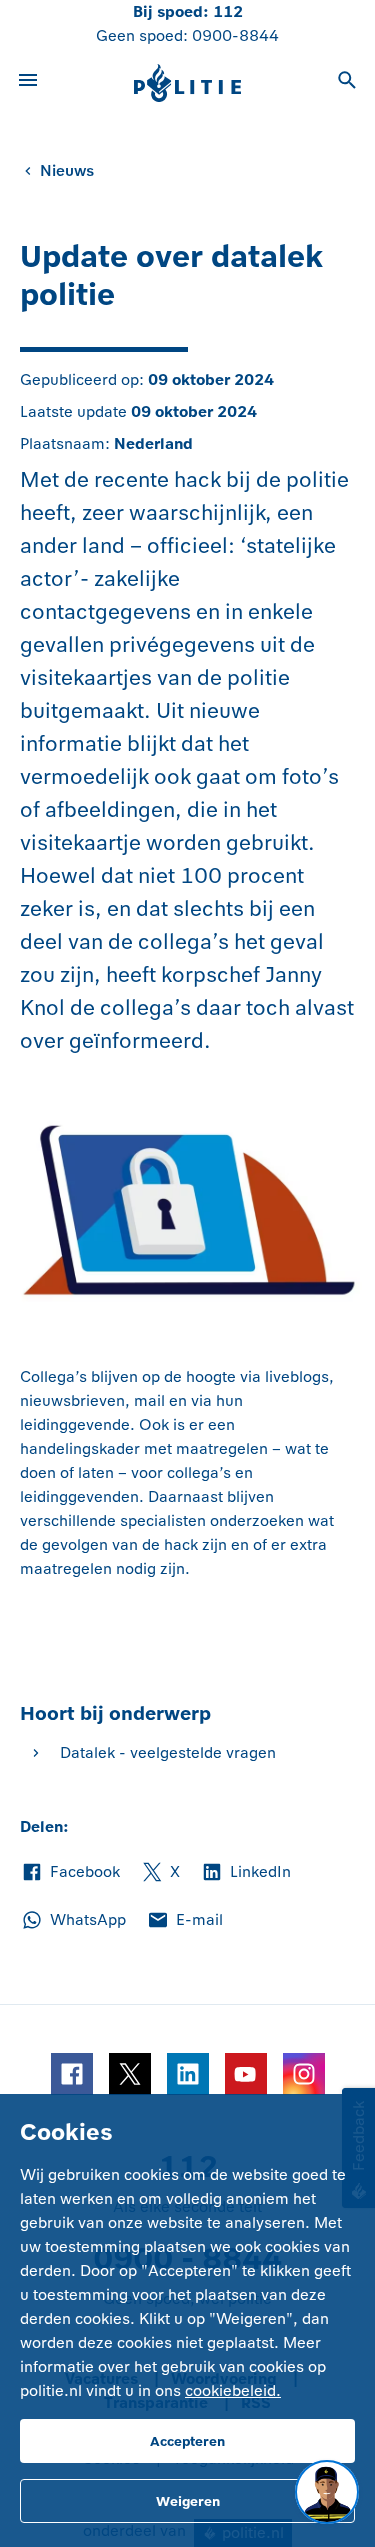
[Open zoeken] (347, 83)
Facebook (70, 1873)
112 (228, 11)
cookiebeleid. (233, 2390)
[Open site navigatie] (28, 83)
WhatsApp (73, 1921)
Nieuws (67, 170)
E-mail (184, 1921)
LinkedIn (245, 1873)
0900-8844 (235, 35)
